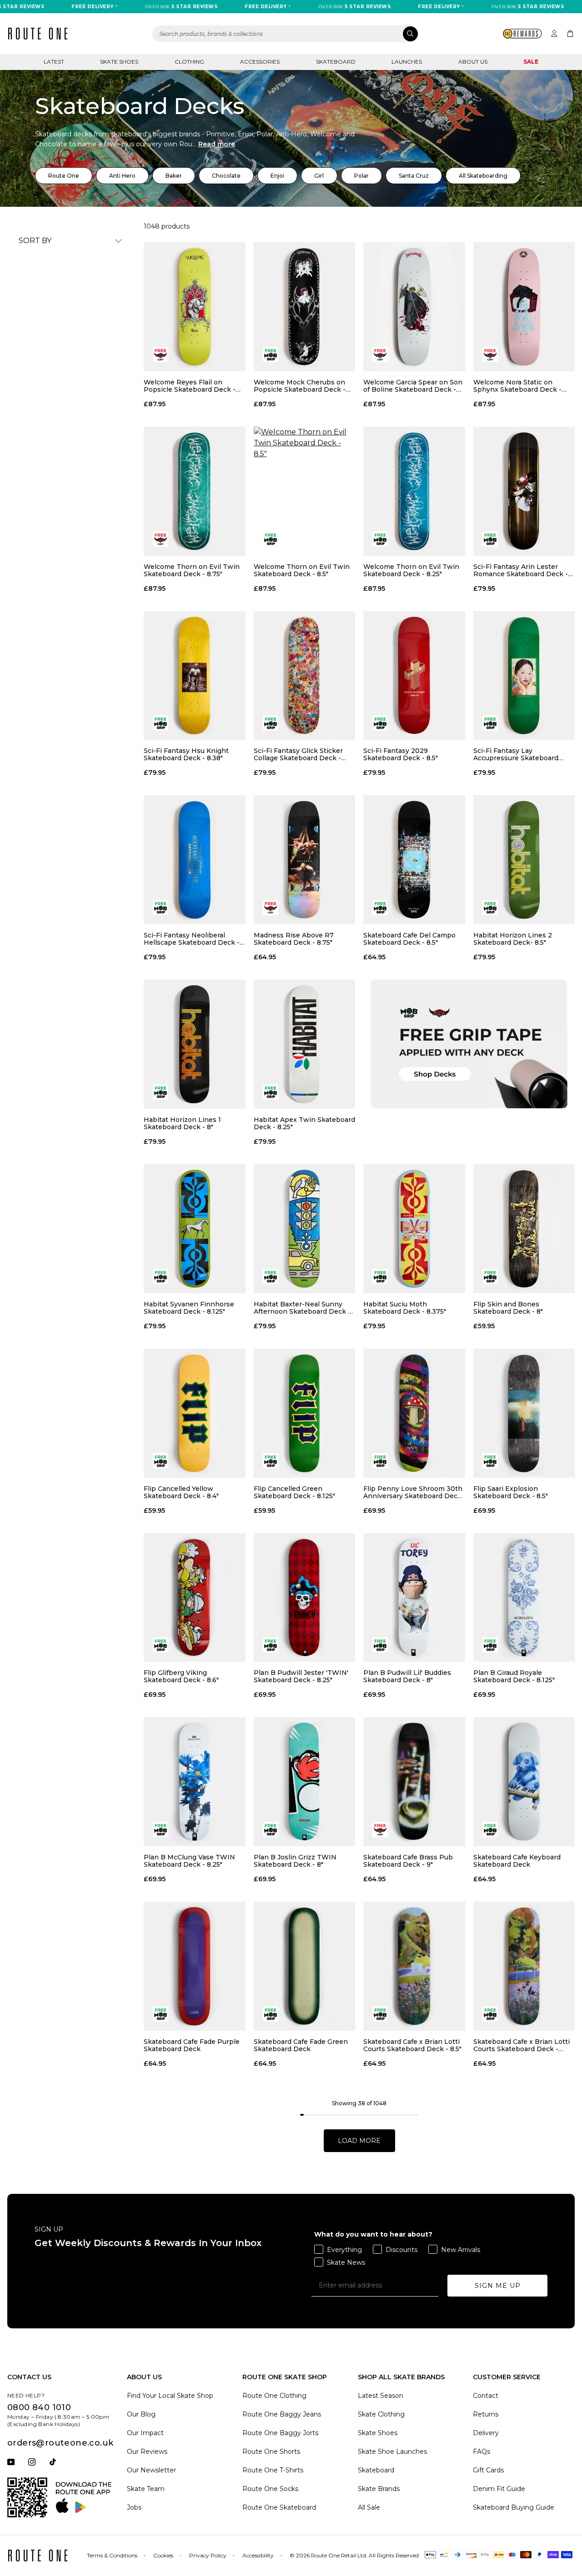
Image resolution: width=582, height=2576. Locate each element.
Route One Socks (270, 2489)
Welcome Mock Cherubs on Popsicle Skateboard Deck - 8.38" (300, 386)
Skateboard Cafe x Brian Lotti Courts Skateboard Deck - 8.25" (522, 2045)
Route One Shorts (271, 2451)
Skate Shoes (119, 62)
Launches (407, 62)
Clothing (189, 62)
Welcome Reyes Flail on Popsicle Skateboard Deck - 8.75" (190, 386)
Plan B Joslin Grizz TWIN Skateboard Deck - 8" (295, 1861)
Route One (64, 176)
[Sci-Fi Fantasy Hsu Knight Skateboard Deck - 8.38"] (195, 676)
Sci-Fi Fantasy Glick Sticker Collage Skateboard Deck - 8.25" (298, 754)
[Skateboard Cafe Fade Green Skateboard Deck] (305, 1966)
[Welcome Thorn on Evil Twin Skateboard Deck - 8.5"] (305, 491)
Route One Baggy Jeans (282, 2414)
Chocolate (226, 176)
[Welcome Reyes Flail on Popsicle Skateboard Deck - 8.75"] (195, 307)
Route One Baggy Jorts (280, 2433)
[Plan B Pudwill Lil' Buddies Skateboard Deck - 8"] (414, 1598)
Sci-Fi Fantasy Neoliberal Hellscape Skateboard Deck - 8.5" (192, 939)
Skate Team (146, 2489)
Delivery (486, 2433)
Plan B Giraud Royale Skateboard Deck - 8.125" (514, 1676)
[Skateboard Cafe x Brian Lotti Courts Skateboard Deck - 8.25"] (524, 1966)
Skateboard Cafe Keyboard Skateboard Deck (517, 1861)
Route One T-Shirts (273, 2470)
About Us (473, 62)
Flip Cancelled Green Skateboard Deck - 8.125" (294, 1492)
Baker (174, 176)
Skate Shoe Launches (392, 2451)
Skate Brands (379, 2489)
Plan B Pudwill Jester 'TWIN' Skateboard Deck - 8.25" (301, 1676)
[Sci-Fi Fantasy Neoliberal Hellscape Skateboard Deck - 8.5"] (195, 860)
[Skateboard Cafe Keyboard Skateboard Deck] (524, 1782)
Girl (319, 176)
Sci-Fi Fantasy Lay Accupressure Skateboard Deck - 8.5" (516, 754)
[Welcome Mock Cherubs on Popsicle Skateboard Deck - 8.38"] (305, 307)
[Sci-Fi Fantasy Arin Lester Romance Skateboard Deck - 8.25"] (524, 491)
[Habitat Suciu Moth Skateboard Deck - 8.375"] (414, 1229)
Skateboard (336, 62)
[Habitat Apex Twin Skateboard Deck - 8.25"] (305, 1044)
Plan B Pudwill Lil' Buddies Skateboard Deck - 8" (407, 1676)
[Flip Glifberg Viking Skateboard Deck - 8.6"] (195, 1598)
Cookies (163, 2555)
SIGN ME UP (498, 2286)
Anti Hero (122, 176)
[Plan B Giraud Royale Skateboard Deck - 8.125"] (524, 1598)
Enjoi (277, 176)
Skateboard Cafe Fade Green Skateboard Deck (301, 2045)
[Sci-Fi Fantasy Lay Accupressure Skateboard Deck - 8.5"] (524, 676)
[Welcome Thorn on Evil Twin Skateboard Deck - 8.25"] (414, 491)
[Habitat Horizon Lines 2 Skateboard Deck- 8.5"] (524, 860)
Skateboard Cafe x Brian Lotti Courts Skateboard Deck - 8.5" (412, 2045)
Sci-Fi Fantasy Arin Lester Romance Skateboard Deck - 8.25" (521, 570)
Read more (217, 144)
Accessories (260, 62)
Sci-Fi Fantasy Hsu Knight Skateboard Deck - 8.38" (186, 754)
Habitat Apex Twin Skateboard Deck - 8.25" (304, 1123)
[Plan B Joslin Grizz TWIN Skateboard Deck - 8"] (305, 1782)
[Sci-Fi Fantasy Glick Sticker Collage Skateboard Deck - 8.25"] (305, 676)
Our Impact (145, 2433)
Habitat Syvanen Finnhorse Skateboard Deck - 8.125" (189, 1308)
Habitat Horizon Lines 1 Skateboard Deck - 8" (182, 1123)
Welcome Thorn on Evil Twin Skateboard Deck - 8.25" (411, 570)
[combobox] (286, 34)
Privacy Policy (208, 2555)
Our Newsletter (151, 2470)
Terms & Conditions (112, 2555)
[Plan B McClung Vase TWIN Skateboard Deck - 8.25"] (195, 1782)
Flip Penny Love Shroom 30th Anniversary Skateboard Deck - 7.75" (413, 1492)
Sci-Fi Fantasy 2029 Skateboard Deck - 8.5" (401, 754)
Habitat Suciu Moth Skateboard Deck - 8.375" (405, 1308)
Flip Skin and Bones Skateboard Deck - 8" (508, 1308)
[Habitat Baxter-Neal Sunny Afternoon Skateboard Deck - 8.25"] (305, 1229)
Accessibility (258, 2555)
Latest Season (381, 2396)
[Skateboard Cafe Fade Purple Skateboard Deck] (195, 1966)
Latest (54, 62)
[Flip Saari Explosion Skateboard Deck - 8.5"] (524, 1413)
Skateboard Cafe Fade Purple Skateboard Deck (192, 2045)
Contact (486, 2396)
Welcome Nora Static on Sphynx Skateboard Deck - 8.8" (517, 386)
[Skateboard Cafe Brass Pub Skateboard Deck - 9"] (414, 1782)
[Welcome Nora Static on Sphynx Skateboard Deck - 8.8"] (524, 307)
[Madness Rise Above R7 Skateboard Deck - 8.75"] (305, 860)
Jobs (134, 2507)
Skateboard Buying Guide (514, 2507)
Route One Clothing (274, 2396)
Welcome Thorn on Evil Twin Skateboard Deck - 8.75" (192, 570)
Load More (359, 2141)
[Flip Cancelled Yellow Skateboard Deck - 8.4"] (195, 1413)
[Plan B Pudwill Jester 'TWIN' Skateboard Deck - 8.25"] (305, 1598)
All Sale (369, 2507)
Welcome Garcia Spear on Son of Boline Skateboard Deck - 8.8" (413, 386)
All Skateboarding (483, 176)
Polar (361, 176)
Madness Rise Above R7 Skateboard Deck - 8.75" (294, 939)
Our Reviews (147, 2451)
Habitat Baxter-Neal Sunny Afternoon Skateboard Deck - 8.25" (302, 1308)
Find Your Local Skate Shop (170, 2396)
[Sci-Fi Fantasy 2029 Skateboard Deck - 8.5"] (414, 676)
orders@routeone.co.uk (60, 2443)
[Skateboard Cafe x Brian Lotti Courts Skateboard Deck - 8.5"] (414, 1966)
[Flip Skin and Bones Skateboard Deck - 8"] (524, 1229)
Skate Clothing (381, 2414)
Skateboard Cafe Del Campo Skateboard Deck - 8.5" (409, 939)
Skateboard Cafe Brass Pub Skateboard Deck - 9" (408, 1861)
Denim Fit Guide (499, 2489)
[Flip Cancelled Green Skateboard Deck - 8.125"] (305, 1413)
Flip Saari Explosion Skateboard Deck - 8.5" (511, 1492)
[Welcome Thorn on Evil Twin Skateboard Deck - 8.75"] (195, 491)
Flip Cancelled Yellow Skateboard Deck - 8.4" (181, 1492)
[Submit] (410, 34)
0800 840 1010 (39, 2407)
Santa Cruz (414, 176)
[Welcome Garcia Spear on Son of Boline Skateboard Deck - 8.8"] (414, 307)
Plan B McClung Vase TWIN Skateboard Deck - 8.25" (189, 1861)
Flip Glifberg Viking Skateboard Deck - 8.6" (181, 1676)
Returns (486, 2414)
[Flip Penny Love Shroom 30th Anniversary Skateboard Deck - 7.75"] (414, 1413)
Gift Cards (488, 2470)
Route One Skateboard (279, 2507)
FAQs (482, 2451)
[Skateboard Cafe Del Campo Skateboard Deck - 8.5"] (414, 860)
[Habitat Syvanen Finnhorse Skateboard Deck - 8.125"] (195, 1229)
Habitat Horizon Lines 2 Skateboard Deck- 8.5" (513, 939)
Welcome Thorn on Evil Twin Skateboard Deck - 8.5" (302, 570)
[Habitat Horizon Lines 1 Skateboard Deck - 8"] (195, 1044)
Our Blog (141, 2414)
